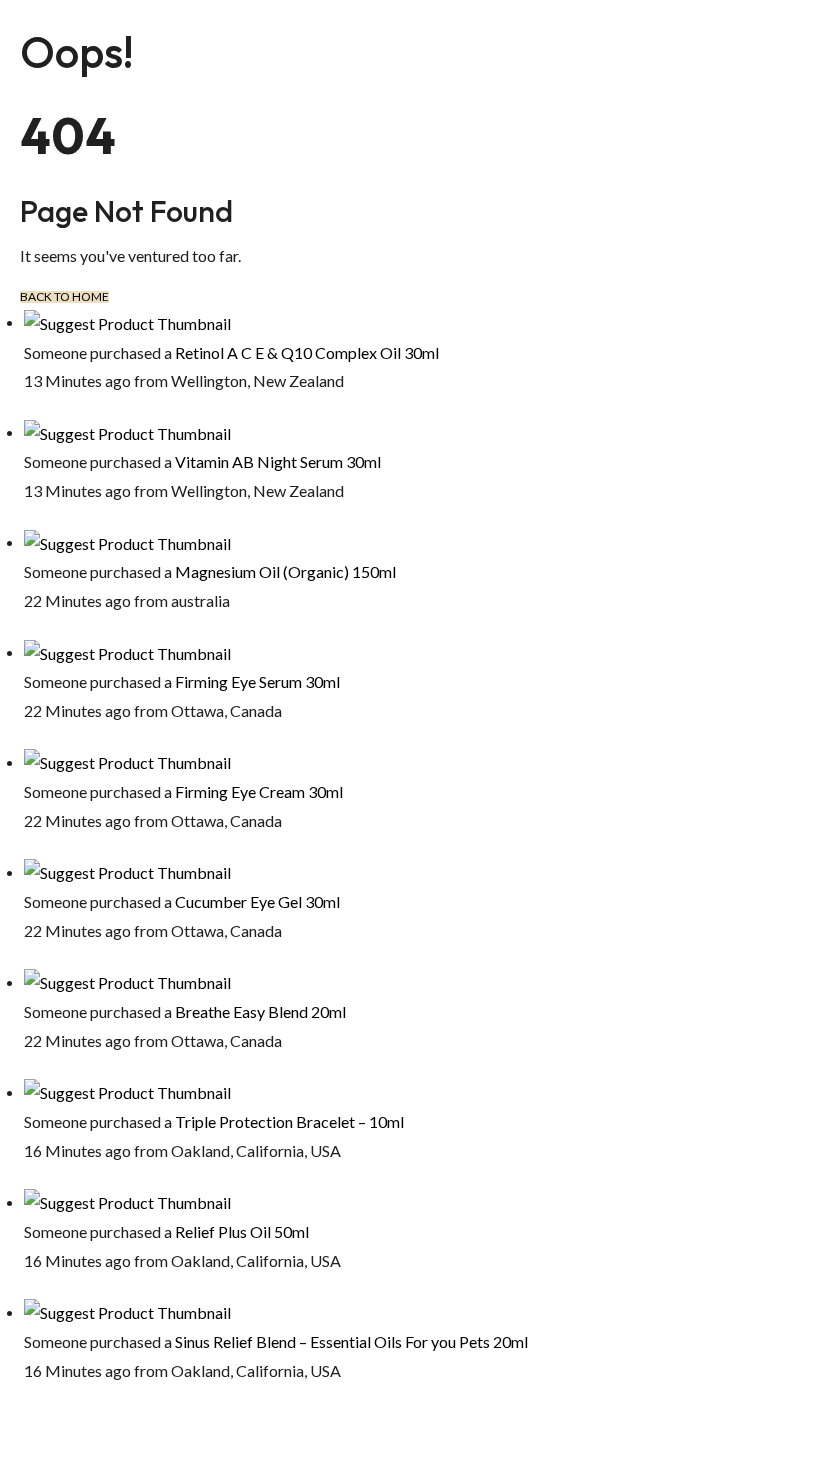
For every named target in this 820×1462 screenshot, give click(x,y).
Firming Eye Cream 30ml (259, 791)
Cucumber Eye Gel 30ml (257, 901)
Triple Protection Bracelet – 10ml (289, 1121)
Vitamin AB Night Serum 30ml (278, 461)
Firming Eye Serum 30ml (257, 681)
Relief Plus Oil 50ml (242, 1231)
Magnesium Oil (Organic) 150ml (285, 571)
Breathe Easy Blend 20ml (260, 1011)
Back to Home (64, 297)
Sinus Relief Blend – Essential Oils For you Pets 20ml (351, 1341)
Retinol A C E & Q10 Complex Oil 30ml (307, 352)
